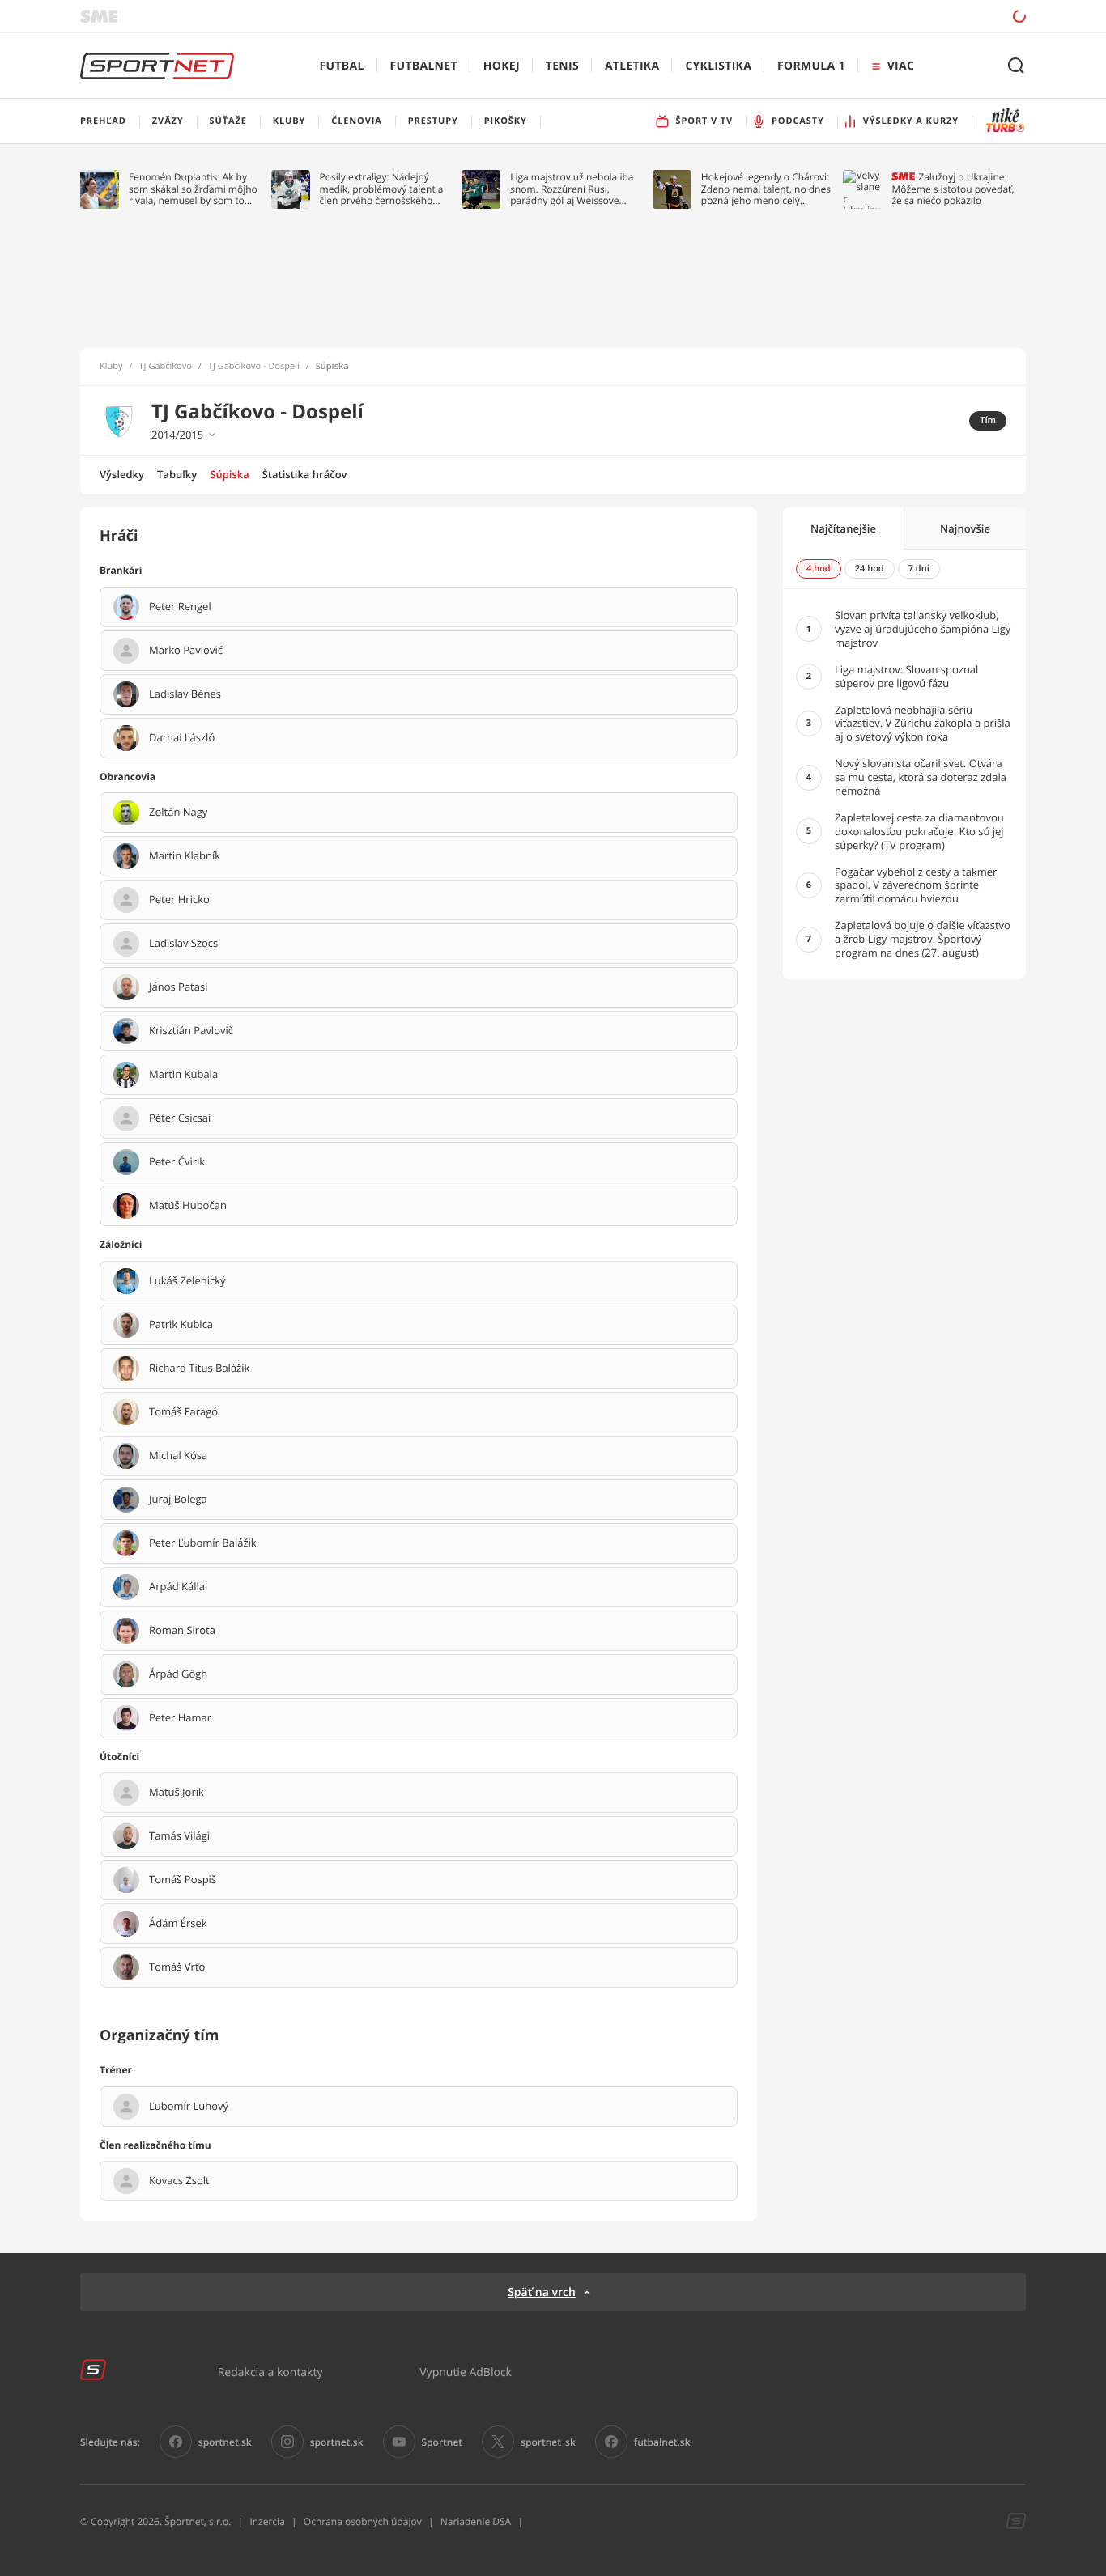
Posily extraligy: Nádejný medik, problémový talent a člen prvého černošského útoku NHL (382, 189)
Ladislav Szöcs (183, 944)
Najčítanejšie (843, 528)
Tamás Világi (179, 1836)
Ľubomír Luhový (189, 2107)
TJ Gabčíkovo (166, 367)
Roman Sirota (182, 1631)
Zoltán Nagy (178, 813)
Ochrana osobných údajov (363, 2521)
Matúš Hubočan (188, 1206)
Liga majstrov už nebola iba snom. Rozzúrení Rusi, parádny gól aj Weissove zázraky (572, 189)
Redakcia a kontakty (270, 2372)
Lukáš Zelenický (187, 1281)
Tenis (562, 66)
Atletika (632, 66)
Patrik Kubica (181, 1325)
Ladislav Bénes (185, 694)
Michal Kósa (178, 1456)
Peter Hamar (180, 1718)
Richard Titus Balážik (199, 1369)
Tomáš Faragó (183, 1412)
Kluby (111, 367)
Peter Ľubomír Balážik (203, 1543)
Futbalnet (424, 66)
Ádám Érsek (178, 1924)
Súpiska (229, 474)
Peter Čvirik (177, 1162)
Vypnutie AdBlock (466, 2372)
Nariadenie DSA (476, 2521)
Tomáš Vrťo (177, 1967)
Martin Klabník (185, 856)
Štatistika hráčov (305, 474)
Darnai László (182, 738)
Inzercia (267, 2521)
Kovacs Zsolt (179, 2181)
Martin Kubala (183, 1075)
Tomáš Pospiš (183, 1880)
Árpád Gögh (178, 1674)
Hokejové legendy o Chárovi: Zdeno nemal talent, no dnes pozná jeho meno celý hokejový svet (766, 189)
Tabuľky (177, 474)
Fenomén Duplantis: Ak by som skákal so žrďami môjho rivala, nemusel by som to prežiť (193, 189)
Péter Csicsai (180, 1118)
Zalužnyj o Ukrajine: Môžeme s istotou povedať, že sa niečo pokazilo (953, 189)
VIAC (901, 66)
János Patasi (178, 987)
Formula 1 (811, 66)
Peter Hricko (179, 900)
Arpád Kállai (178, 1587)
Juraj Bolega (178, 1500)
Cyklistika (718, 66)
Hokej (502, 66)
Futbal (342, 66)
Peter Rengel (180, 607)
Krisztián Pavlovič (191, 1031)
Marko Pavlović (186, 651)
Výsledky (122, 474)
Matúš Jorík (177, 1793)
